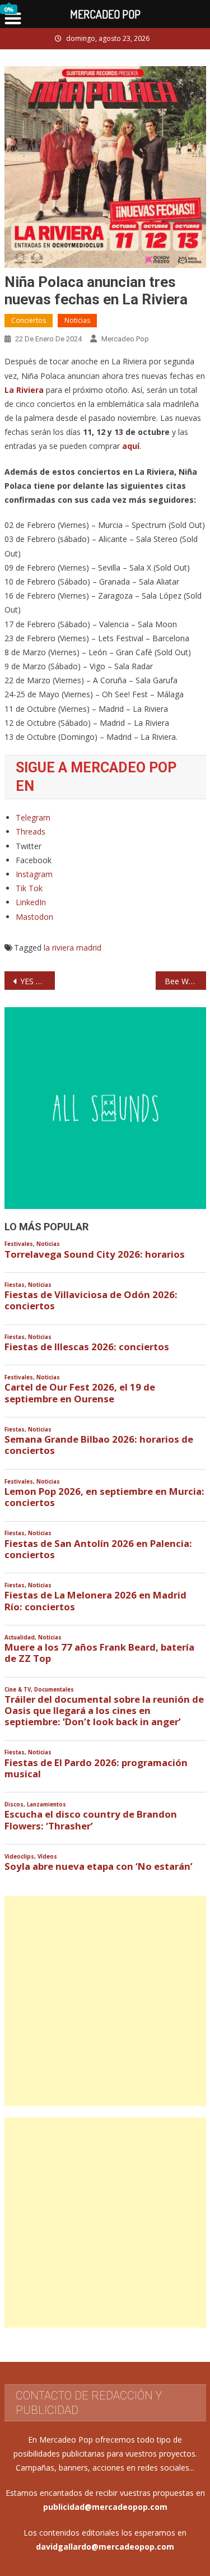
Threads (31, 831)
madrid (89, 948)
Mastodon (34, 917)
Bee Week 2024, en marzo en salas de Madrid (185, 981)
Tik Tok (29, 888)
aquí (131, 446)
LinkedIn (31, 902)
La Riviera (24, 390)
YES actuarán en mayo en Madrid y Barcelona (38, 981)
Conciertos (29, 320)
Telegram (33, 817)
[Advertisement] (105, 2001)
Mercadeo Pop (125, 339)
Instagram (34, 874)
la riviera (59, 948)
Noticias (77, 320)
